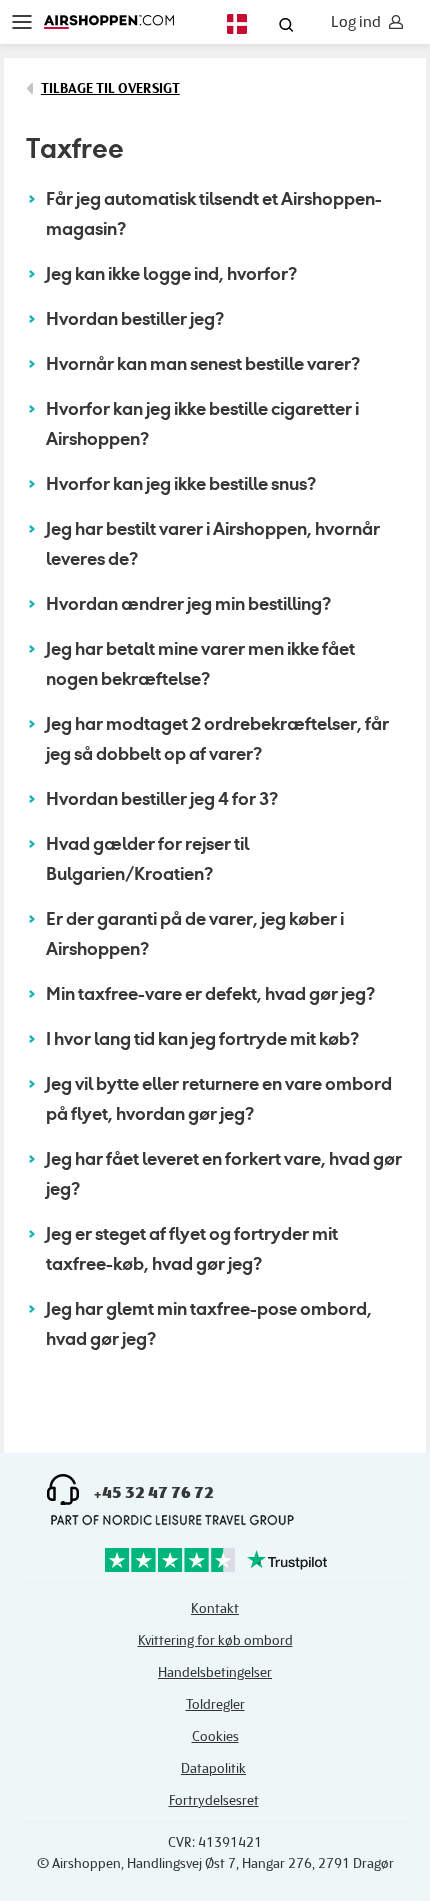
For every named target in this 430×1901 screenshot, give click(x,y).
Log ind (356, 22)
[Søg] (286, 27)
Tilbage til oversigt (110, 89)
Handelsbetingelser (215, 1672)
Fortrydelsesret (214, 1800)
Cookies (215, 1736)
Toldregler (215, 1704)
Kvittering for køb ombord (215, 1640)
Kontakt (215, 1608)
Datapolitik (213, 1768)
